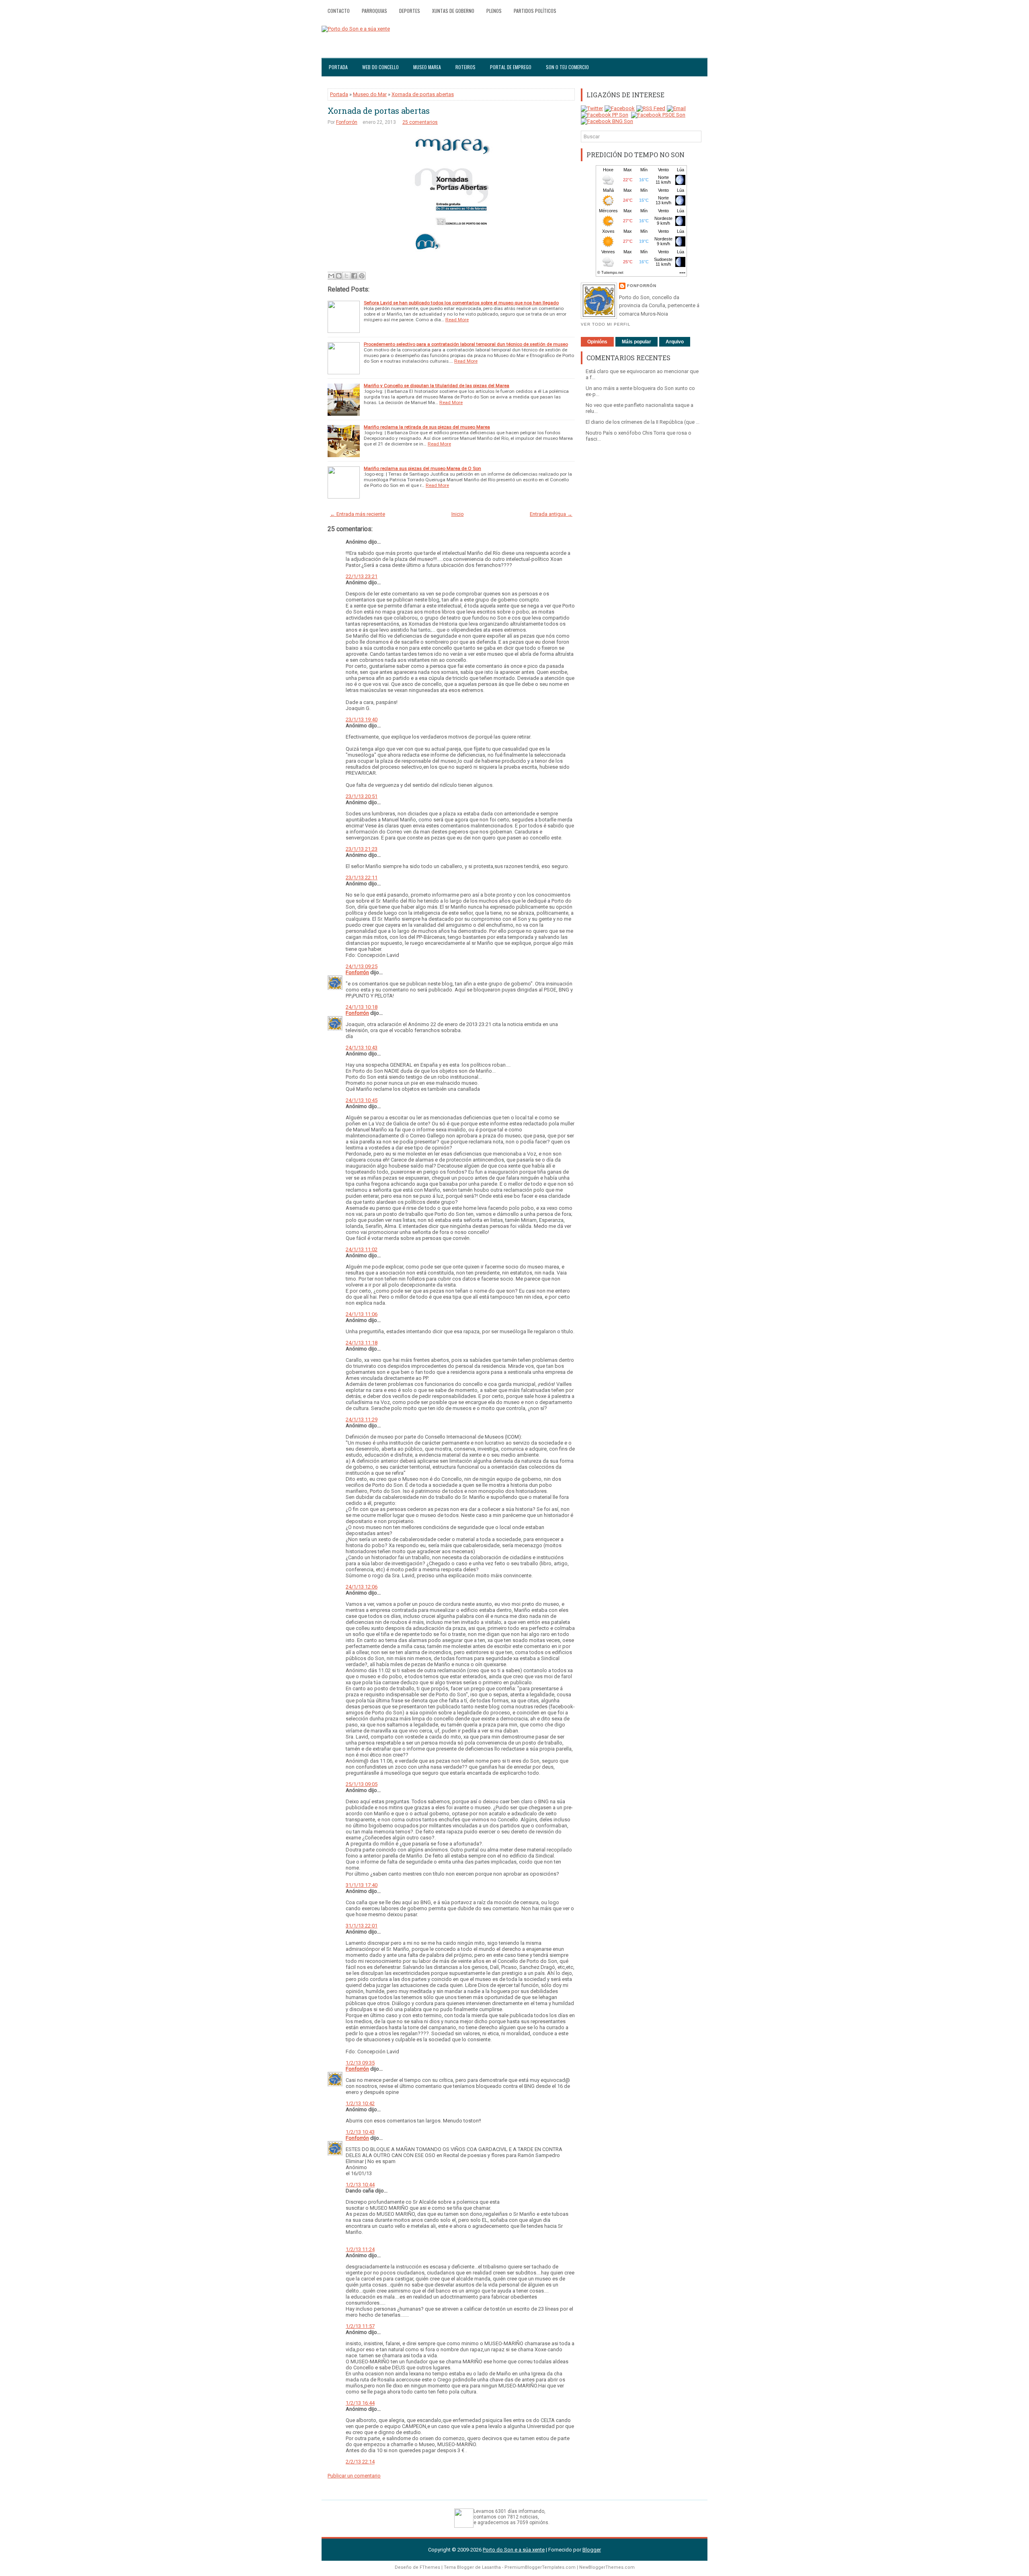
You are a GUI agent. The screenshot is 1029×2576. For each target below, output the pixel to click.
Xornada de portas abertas (423, 94)
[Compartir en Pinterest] (362, 276)
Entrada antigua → (551, 514)
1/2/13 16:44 (360, 2403)
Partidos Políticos (535, 11)
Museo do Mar (370, 94)
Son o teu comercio (567, 67)
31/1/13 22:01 (362, 1926)
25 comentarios (420, 122)
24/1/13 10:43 (362, 1048)
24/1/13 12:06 (362, 1587)
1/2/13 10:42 (360, 2103)
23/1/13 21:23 (362, 849)
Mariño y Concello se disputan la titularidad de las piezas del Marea (437, 386)
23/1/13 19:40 (362, 719)
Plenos (494, 11)
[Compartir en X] (346, 276)
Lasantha (491, 2567)
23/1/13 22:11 (362, 877)
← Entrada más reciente (358, 514)
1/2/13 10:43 (360, 2132)
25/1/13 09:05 (362, 1784)
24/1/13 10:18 (362, 1007)
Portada (338, 67)
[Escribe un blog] (339, 276)
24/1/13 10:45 (362, 1100)
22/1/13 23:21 (362, 576)
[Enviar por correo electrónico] (331, 276)
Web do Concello (380, 67)
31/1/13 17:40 (362, 1885)
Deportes (410, 11)
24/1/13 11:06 (362, 1314)
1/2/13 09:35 (360, 2063)
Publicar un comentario (354, 2476)
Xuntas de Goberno (453, 11)
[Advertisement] (641, 573)
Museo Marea (427, 67)
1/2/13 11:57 (360, 2326)
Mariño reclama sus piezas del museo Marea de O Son (422, 468)
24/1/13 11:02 (362, 1249)
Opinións (597, 342)
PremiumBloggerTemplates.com (540, 2567)
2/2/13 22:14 (360, 2462)
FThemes (430, 2567)
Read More (457, 320)
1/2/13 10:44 (360, 2185)
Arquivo (675, 342)
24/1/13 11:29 (362, 1419)
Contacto (339, 11)
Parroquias (374, 11)
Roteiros (465, 67)
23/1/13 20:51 (362, 796)
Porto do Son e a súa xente (514, 2550)
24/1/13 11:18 (362, 1343)
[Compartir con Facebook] (354, 276)
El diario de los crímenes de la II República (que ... (643, 422)
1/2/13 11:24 (360, 2249)
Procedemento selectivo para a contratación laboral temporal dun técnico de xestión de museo (466, 344)
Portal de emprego (511, 67)
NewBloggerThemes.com (607, 2567)
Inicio (458, 514)
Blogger (592, 2550)
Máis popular (636, 342)
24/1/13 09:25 (362, 966)
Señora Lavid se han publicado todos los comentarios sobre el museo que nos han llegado (461, 303)
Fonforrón (347, 122)
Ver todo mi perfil (606, 324)
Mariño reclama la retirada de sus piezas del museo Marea (427, 427)
